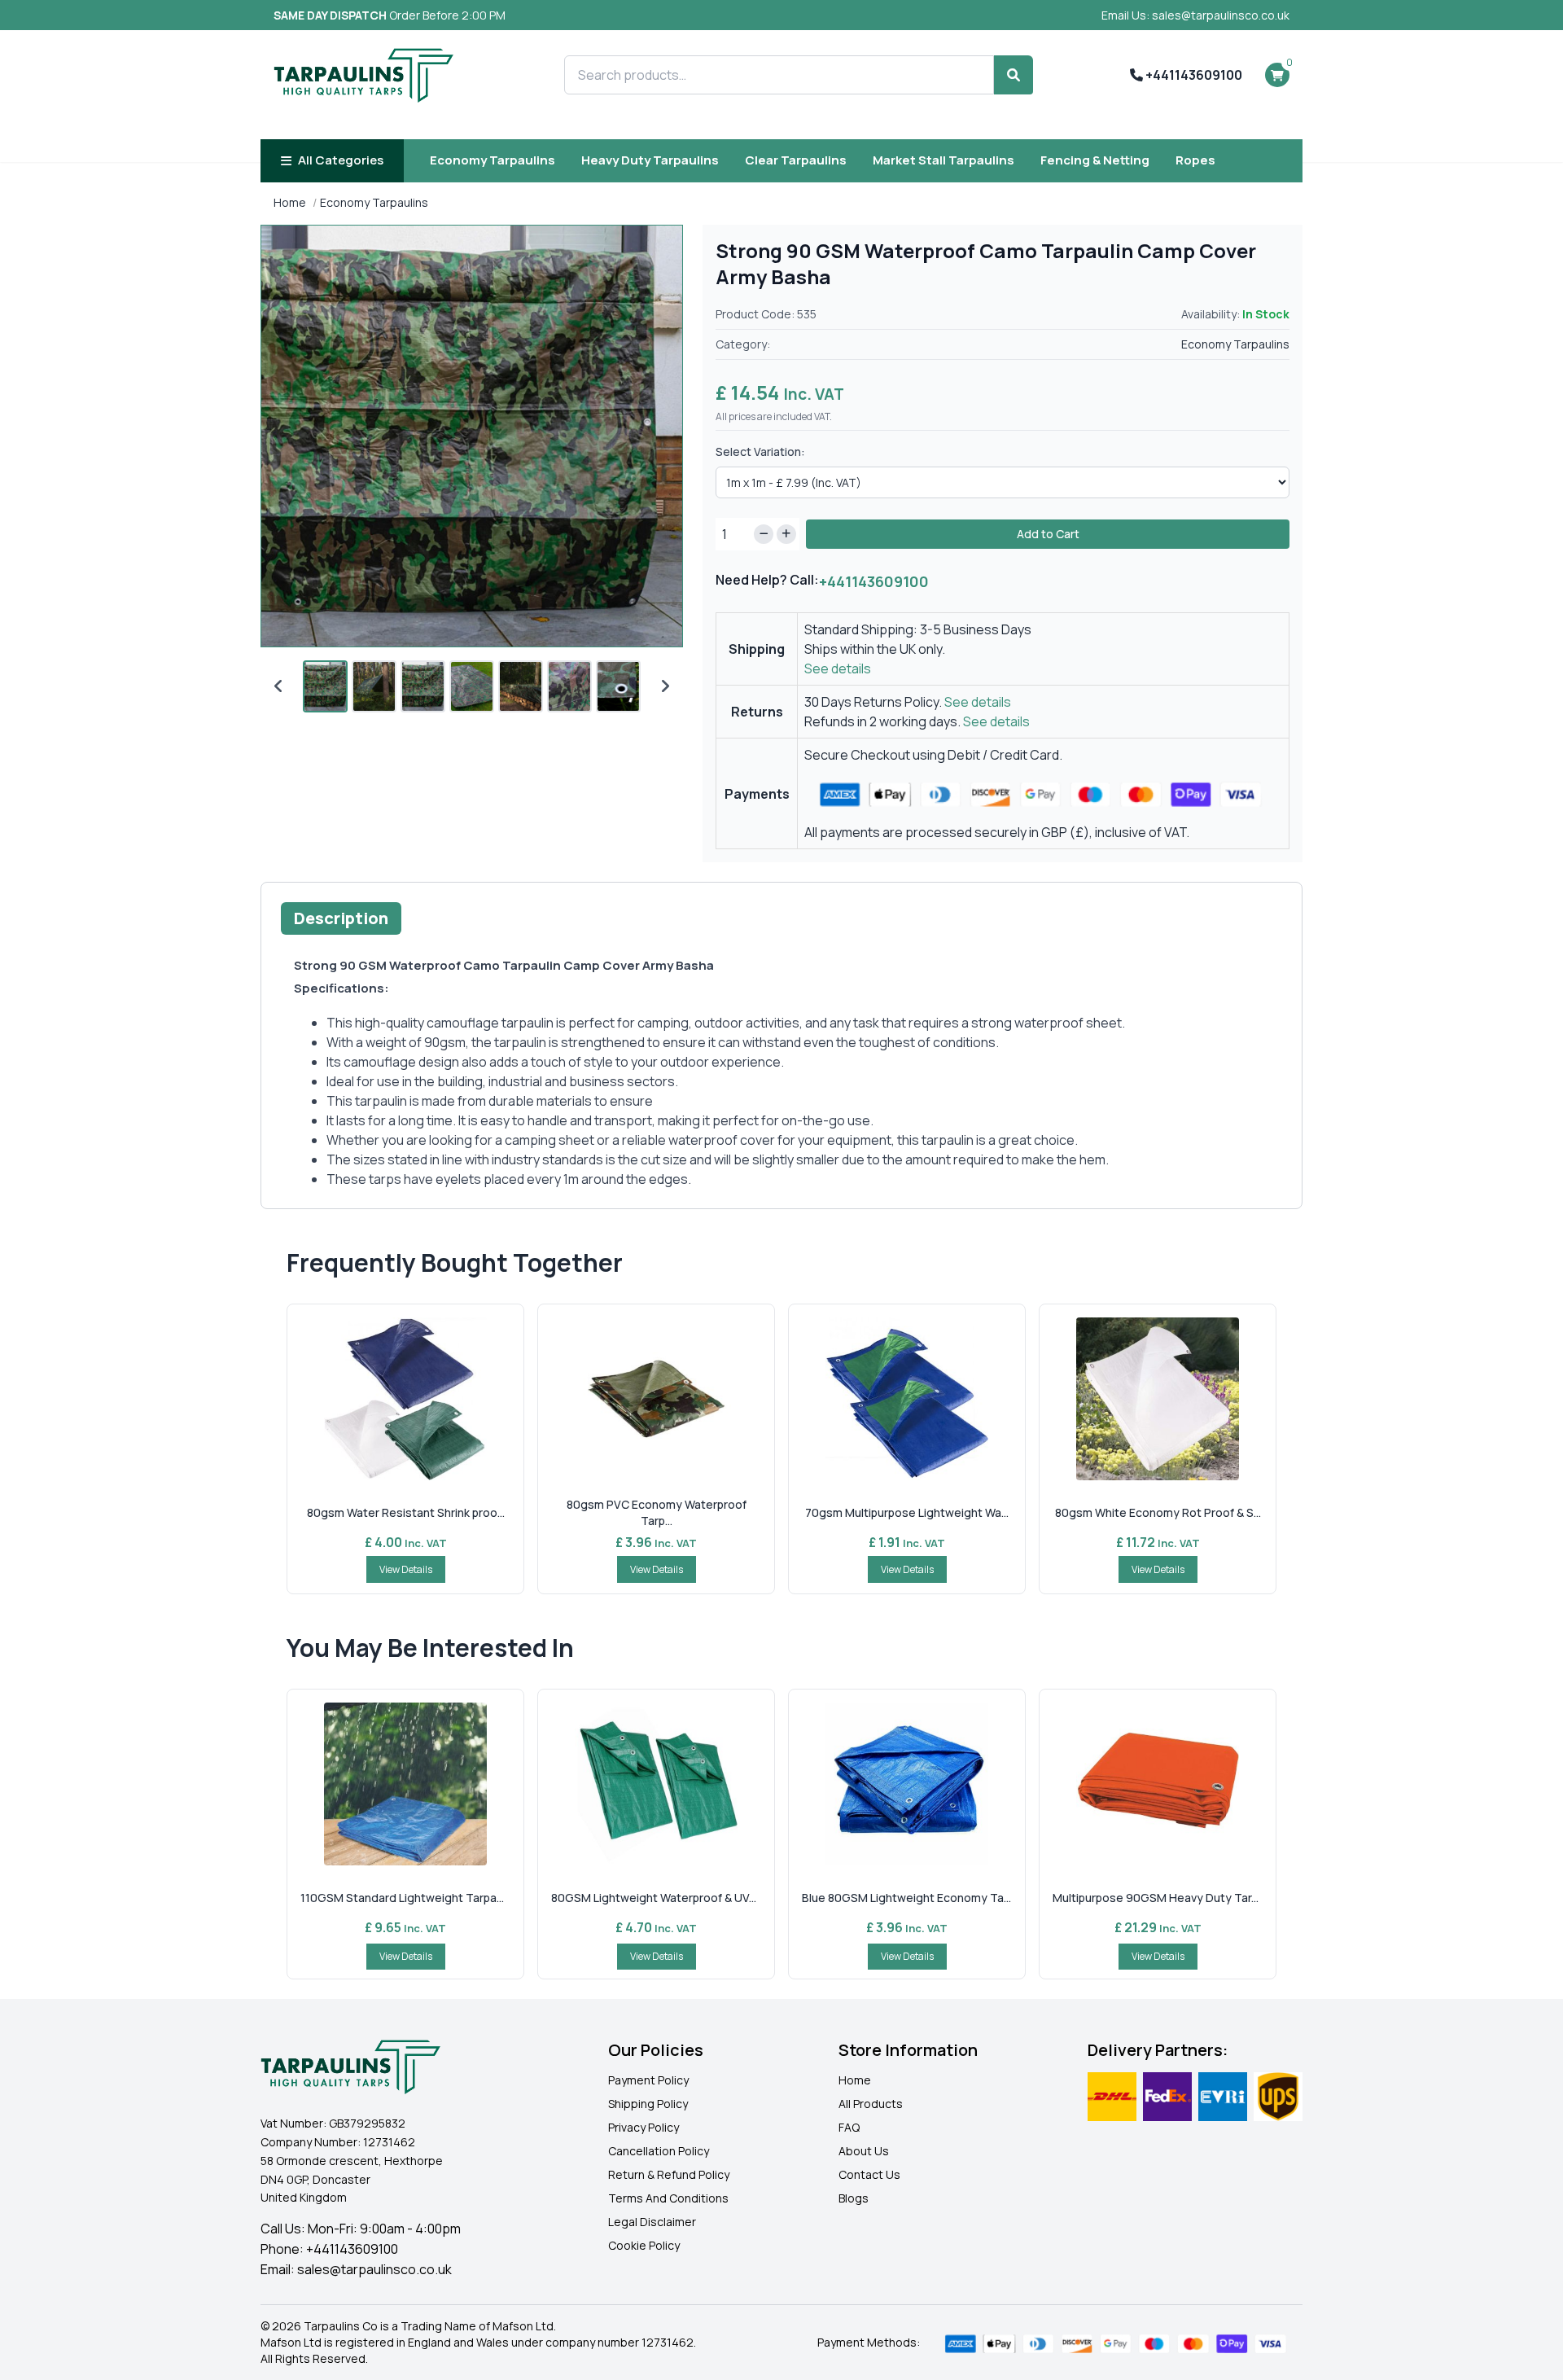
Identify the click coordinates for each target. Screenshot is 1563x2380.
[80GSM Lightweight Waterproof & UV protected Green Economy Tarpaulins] (656, 1784)
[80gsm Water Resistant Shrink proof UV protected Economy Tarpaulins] (405, 1399)
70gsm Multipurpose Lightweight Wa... (907, 1512)
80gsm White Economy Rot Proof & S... (1158, 1512)
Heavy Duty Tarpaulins (650, 160)
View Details (406, 1569)
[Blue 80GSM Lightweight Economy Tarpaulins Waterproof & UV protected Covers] (907, 1784)
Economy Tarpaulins (493, 160)
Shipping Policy (648, 2104)
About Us (864, 2151)
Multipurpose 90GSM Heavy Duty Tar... (1156, 1898)
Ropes (1195, 160)
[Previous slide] (278, 686)
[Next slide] (665, 686)
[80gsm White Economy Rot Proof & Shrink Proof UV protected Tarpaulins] (1158, 1399)
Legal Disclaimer (652, 2222)
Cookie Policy (644, 2245)
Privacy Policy (644, 2127)
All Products (871, 2104)
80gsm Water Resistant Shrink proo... (406, 1512)
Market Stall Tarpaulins (943, 160)
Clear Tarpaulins (796, 160)
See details (838, 668)
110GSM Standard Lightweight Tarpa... (402, 1898)
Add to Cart (1048, 534)
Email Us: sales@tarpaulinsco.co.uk (1195, 15)
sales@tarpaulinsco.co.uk (374, 2269)
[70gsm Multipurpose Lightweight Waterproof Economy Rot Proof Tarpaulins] (907, 1399)
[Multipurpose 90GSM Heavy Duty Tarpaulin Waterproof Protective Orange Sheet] (1158, 1784)
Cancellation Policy (659, 2151)
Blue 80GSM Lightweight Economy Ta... (906, 1898)
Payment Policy (648, 2080)
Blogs (854, 2198)
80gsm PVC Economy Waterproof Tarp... (657, 1512)
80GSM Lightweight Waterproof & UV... (654, 1898)
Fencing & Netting (1095, 160)
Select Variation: (760, 451)
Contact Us (869, 2174)
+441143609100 (1193, 75)
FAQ (849, 2127)
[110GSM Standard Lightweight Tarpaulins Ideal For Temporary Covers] (405, 1784)
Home (290, 202)
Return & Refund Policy (669, 2174)
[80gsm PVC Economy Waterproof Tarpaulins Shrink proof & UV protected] (656, 1399)
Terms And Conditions (668, 2198)
